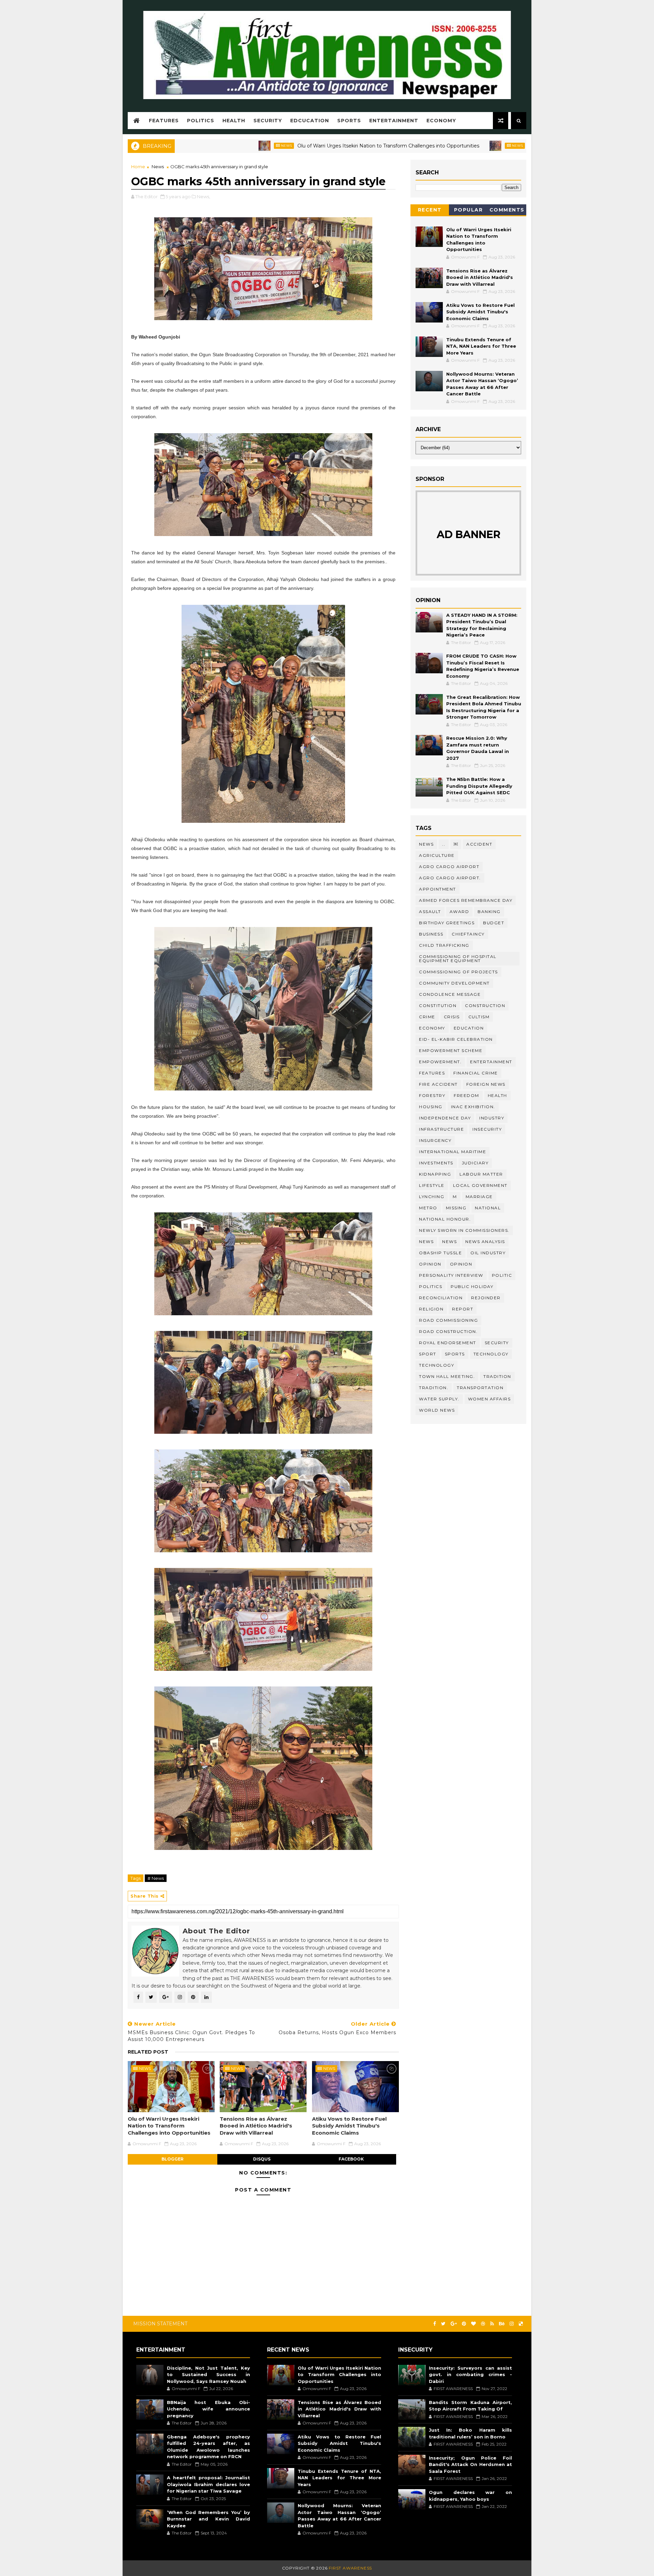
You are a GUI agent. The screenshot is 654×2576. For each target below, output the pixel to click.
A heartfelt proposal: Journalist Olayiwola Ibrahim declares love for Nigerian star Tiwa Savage (208, 2484)
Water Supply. (439, 1399)
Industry (492, 1118)
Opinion (461, 1264)
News (192, 146)
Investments (436, 1163)
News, (204, 197)
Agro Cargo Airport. (450, 878)
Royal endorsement (448, 1343)
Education (469, 1028)
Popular (469, 210)
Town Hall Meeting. (447, 1376)
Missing (456, 1208)
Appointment (438, 889)
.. (444, 844)
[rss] (492, 2324)
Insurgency (435, 1140)
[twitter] (443, 2324)
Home (138, 167)
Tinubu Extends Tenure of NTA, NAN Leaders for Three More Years (481, 346)
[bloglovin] (473, 2324)
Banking (489, 912)
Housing (431, 1107)
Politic (502, 1275)
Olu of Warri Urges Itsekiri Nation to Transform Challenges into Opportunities (294, 146)
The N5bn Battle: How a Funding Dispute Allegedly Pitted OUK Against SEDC (479, 786)
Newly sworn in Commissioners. (464, 1230)
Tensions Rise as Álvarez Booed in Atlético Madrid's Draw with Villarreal (517, 146)
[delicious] (521, 2324)
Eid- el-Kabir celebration (456, 1039)
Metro (428, 1208)
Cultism (479, 1017)
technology (491, 1354)
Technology (437, 1365)
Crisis (452, 1017)
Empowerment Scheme (451, 1050)
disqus (262, 2159)
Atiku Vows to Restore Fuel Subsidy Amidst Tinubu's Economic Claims (349, 2126)
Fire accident (438, 1084)
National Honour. (445, 1219)
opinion (430, 1264)
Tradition (497, 1376)
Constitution (438, 1006)
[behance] (502, 2324)
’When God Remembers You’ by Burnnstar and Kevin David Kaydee (208, 2519)
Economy (441, 121)
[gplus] (454, 2324)
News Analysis (485, 1242)
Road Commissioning (448, 1320)
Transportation (480, 1388)
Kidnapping (435, 1174)
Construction (485, 1006)
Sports (349, 121)
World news (437, 1410)
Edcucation (310, 121)
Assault (430, 912)
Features (164, 121)
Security (268, 121)
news (426, 1242)
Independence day (445, 1118)
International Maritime (453, 1152)
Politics (201, 121)
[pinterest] (464, 2324)
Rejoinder (486, 1298)
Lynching (432, 1197)
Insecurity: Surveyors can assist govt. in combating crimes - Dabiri (470, 2375)
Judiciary (475, 1163)
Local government (480, 1185)
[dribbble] (483, 2324)
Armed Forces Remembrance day (466, 900)
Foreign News (486, 1084)
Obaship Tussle (440, 1253)
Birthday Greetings (447, 923)
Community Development (454, 983)
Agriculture (437, 855)
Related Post (148, 2052)
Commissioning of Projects (458, 972)
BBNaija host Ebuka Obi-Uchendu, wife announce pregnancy (208, 2409)
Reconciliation (441, 1298)
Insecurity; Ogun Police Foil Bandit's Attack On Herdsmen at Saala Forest (470, 2464)
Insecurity (487, 1129)
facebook (351, 2159)
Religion (431, 1309)
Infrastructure (441, 1129)
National (488, 1208)
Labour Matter (481, 1174)
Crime (427, 1017)
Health (234, 121)
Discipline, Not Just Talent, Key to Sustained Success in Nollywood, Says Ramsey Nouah (208, 2375)
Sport (428, 1354)
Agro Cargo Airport (449, 867)
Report (463, 1309)
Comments (507, 210)
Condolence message (450, 994)
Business (431, 934)
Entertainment (394, 121)
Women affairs (489, 1399)
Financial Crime (476, 1073)
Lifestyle (432, 1185)
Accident (479, 844)
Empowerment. (440, 1062)
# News (156, 1878)
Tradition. (434, 1388)
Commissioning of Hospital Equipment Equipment (458, 959)
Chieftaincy (468, 934)
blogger (173, 2159)
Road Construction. (448, 1331)
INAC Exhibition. (473, 1107)
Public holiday (472, 1286)
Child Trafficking (444, 945)
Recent (430, 210)
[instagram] (512, 2324)
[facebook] (435, 2324)
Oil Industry (488, 1253)
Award (460, 912)
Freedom (466, 1095)
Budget (494, 923)
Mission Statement (160, 2324)
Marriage (479, 1197)
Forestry (432, 1095)
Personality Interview (451, 1275)
